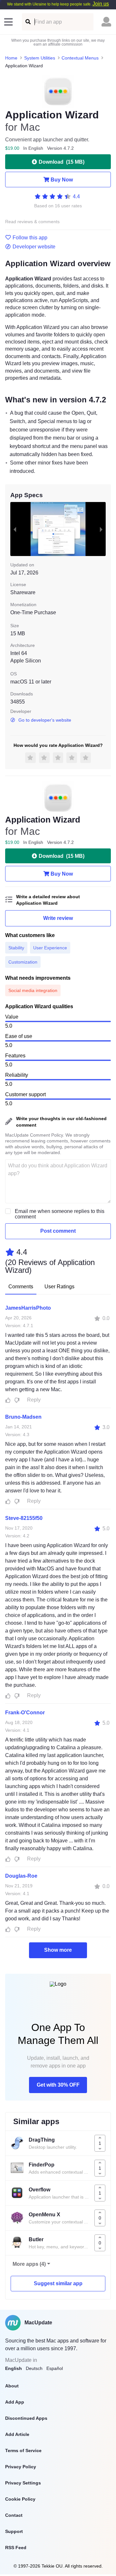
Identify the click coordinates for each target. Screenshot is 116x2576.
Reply (34, 1400)
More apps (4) (29, 2264)
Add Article (17, 2434)
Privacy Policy (21, 2467)
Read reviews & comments (32, 222)
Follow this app (30, 238)
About (12, 2386)
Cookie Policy (20, 2499)
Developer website (34, 247)
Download (62, 162)
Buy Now (62, 180)
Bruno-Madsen (23, 1417)
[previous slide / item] (15, 529)
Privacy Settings (23, 2483)
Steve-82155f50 (24, 1518)
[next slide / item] (101, 529)
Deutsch (34, 2368)
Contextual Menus (80, 58)
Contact (14, 2515)
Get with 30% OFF (58, 2085)
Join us (101, 4)
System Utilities (40, 58)
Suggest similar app (58, 2283)
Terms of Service (23, 2450)
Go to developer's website (45, 720)
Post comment (58, 1231)
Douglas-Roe (21, 1876)
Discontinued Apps (26, 2418)
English (14, 2368)
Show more (58, 1950)
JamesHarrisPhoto (28, 1308)
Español (55, 2368)
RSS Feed (16, 2548)
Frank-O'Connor (25, 1713)
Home (11, 58)
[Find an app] (28, 22)
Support (14, 2531)
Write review (58, 918)
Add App (15, 2402)
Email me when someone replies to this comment (60, 1214)
